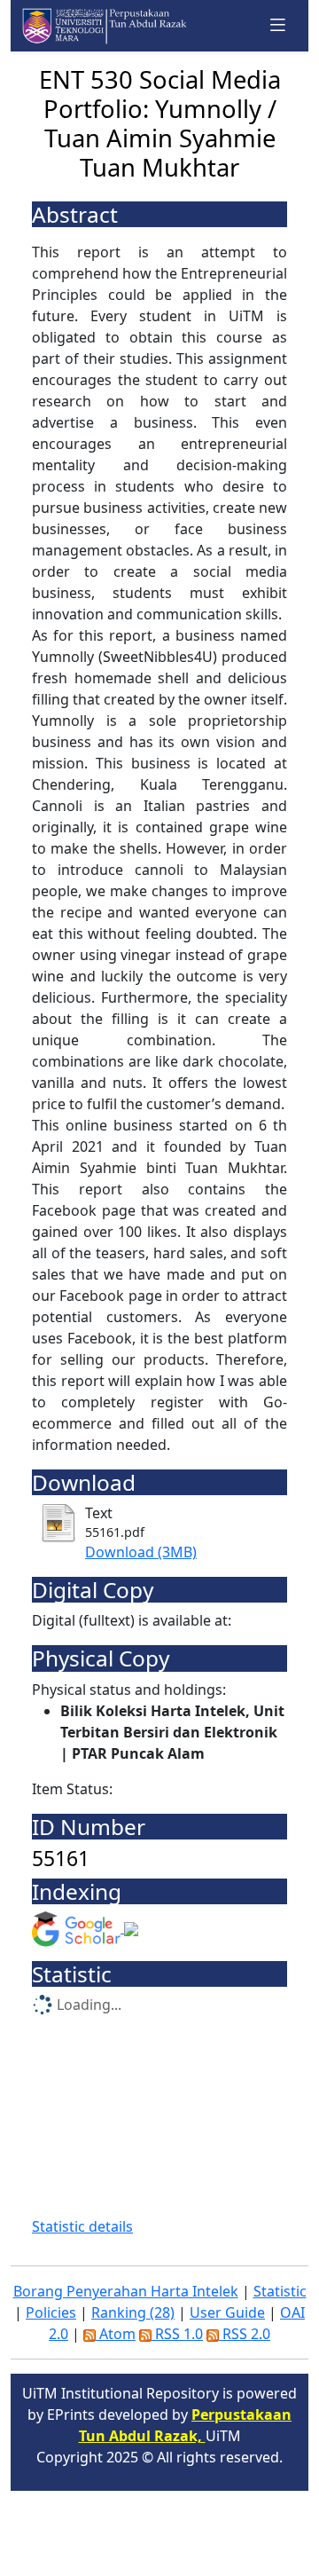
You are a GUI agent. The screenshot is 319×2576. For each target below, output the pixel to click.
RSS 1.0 (177, 2334)
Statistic (280, 2291)
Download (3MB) (141, 1552)
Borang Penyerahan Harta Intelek (126, 2291)
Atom (116, 2334)
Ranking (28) (133, 2312)
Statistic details (82, 2226)
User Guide (227, 2312)
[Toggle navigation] (278, 25)
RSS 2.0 (245, 2334)
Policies (51, 2312)
